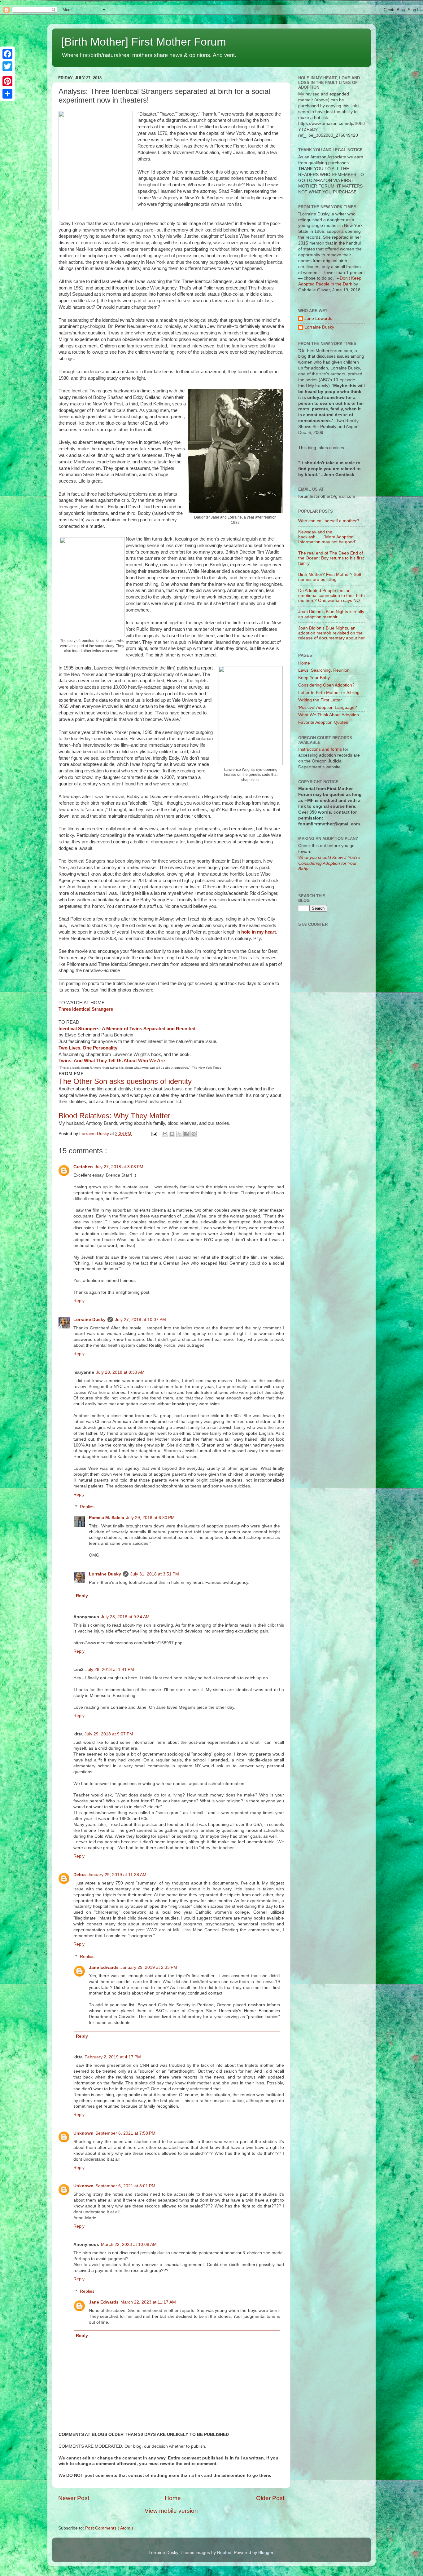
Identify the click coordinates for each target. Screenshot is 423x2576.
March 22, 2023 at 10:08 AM (129, 2245)
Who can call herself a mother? (329, 521)
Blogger (266, 2553)
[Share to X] (179, 1134)
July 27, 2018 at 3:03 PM (119, 1167)
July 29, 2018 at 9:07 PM (109, 1734)
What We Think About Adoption (329, 715)
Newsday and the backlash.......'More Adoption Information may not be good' (327, 537)
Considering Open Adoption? (326, 685)
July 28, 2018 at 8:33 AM (120, 1372)
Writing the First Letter (320, 700)
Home (173, 2498)
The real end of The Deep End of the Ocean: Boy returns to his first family (331, 558)
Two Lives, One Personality (88, 1048)
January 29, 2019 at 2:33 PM (149, 1967)
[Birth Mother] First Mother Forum (144, 42)
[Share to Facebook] (186, 1134)
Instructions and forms (320, 749)
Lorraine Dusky (89, 1320)
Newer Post (74, 2498)
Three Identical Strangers (86, 1009)
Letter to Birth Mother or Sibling (329, 693)
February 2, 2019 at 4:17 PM (113, 2057)
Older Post (270, 2498)
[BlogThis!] (172, 1134)
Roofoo (224, 2553)
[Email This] (165, 1134)
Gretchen (83, 1167)
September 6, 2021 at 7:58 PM (125, 2133)
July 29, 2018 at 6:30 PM (150, 1518)
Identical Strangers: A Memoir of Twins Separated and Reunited (127, 1029)
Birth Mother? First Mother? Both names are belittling (330, 577)
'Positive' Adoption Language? (328, 707)
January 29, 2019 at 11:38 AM (117, 1875)
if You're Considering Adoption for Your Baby (329, 863)
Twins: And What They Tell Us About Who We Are (112, 1061)
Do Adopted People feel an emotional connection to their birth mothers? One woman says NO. (331, 596)
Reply (79, 1301)
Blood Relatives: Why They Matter (114, 1116)
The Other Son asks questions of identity (125, 1081)
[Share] (7, 94)
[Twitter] (7, 66)
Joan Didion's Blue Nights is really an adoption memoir (331, 614)
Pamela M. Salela (107, 1518)
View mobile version (171, 2511)
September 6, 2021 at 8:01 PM (125, 2186)
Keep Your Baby (314, 678)
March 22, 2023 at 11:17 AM (148, 2302)
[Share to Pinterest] (194, 1134)
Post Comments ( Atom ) (109, 2528)
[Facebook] (7, 54)
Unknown (83, 2133)
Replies (87, 1507)
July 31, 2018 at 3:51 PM (155, 1574)
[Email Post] (154, 1134)
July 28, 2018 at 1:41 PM (110, 1670)
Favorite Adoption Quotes (323, 722)
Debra (80, 1875)
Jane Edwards (104, 1967)
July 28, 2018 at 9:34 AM (125, 1617)
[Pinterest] (7, 81)
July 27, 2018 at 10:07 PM (140, 1320)
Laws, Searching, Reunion (324, 670)
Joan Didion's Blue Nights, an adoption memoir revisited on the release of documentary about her (331, 633)
